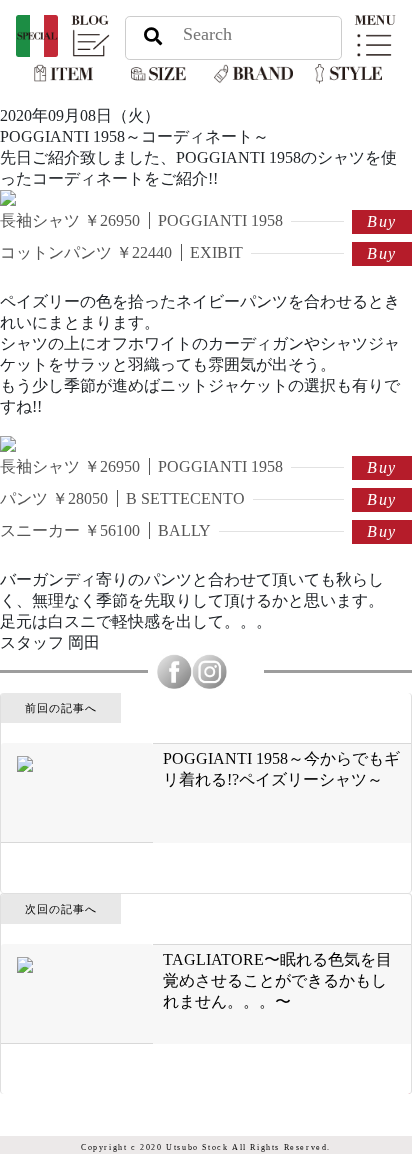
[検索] (153, 35)
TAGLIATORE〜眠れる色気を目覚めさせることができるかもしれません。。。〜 (277, 980)
